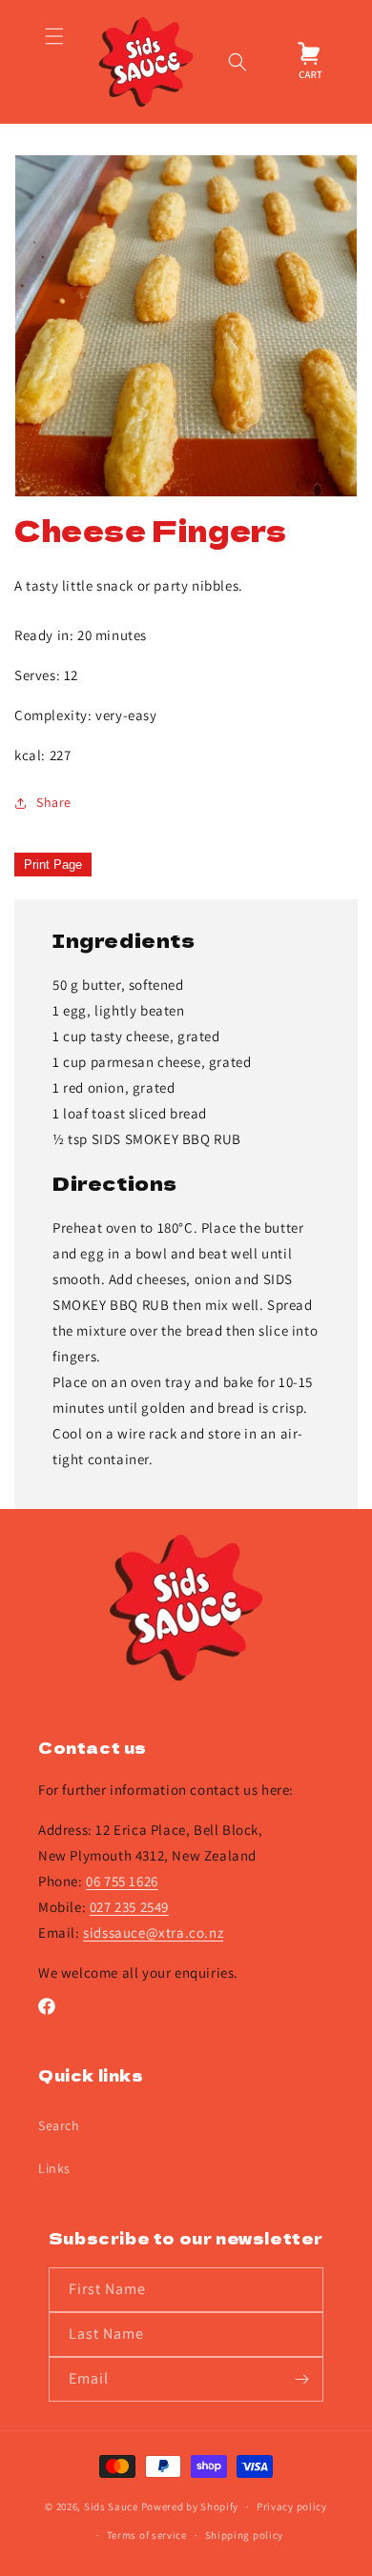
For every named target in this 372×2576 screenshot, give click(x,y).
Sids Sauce (111, 2506)
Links (54, 2168)
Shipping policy (245, 2535)
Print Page (53, 865)
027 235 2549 (129, 1907)
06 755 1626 (122, 1881)
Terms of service (147, 2535)
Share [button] (54, 802)
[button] (54, 62)
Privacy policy (292, 2506)
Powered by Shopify (190, 2506)
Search (59, 2125)
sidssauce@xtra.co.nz (153, 1932)
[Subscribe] (301, 2379)
